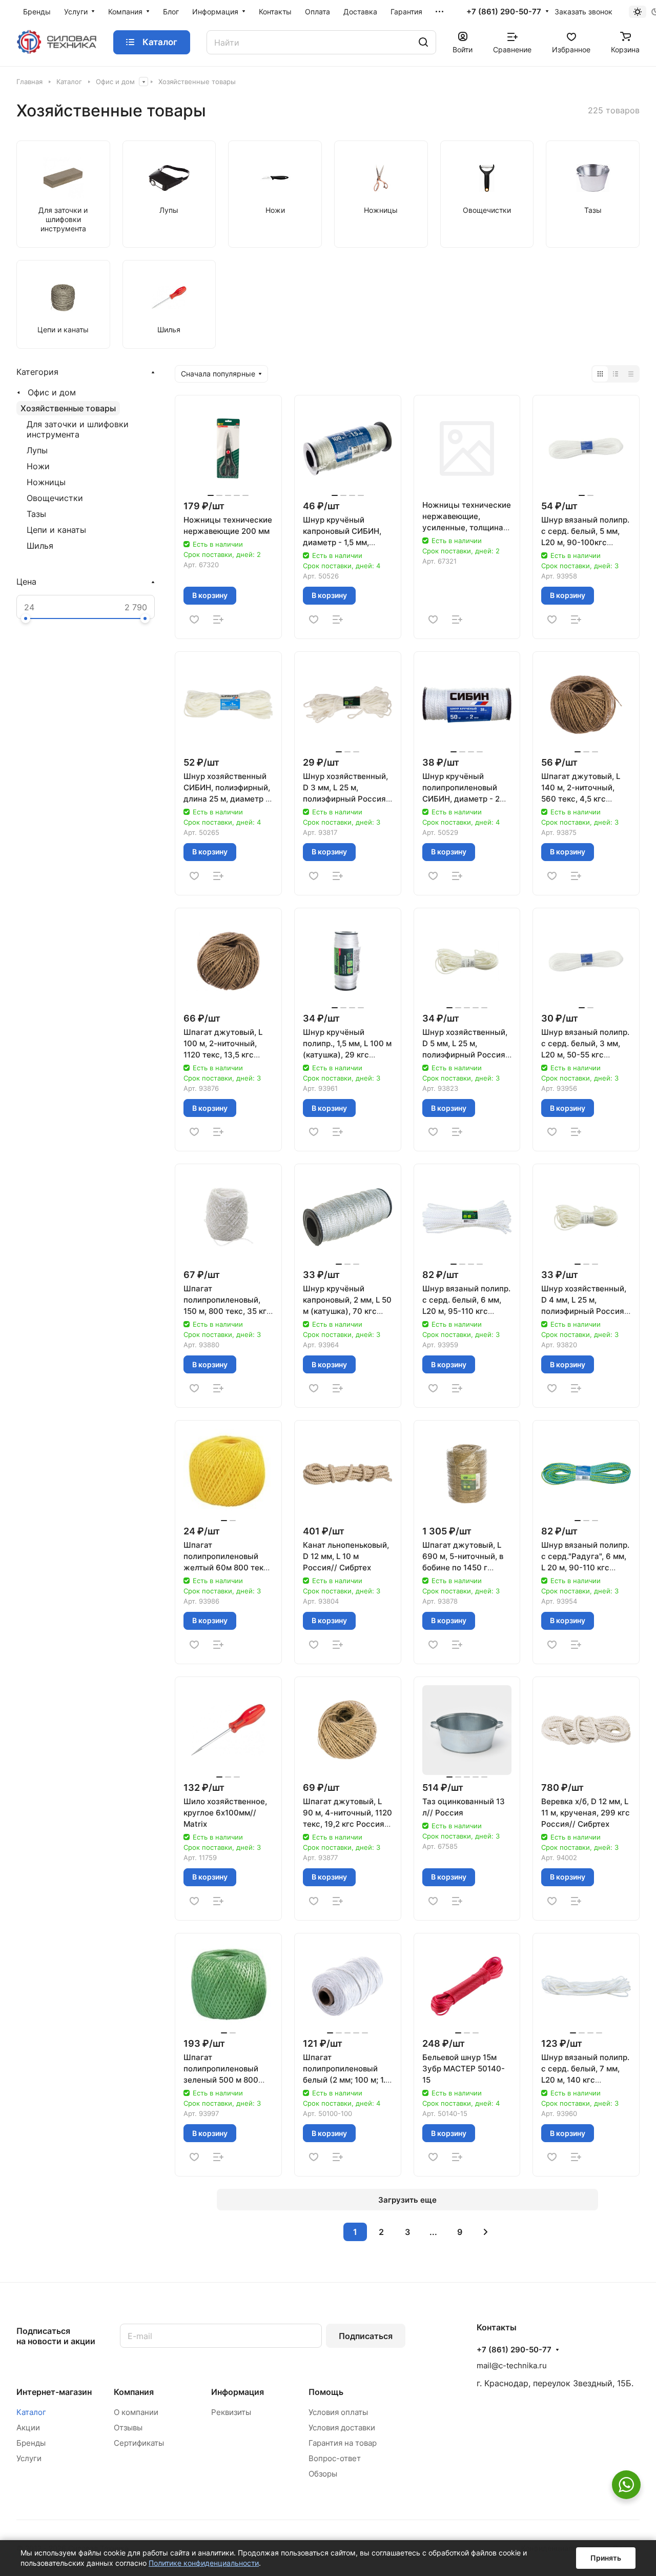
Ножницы (46, 482)
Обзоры (323, 2474)
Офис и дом (52, 392)
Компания (134, 2392)
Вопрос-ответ (335, 2458)
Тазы (36, 514)
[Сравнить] (218, 620)
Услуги (29, 2458)
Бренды (31, 2443)
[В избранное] (194, 620)
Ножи (38, 466)
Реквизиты (231, 2412)
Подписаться (366, 2336)
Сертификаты (139, 2443)
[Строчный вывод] (616, 374)
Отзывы (128, 2428)
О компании (136, 2412)
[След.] (486, 2232)
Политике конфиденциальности (204, 2563)
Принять (606, 2558)
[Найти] (423, 42)
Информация (238, 2392)
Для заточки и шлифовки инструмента (78, 429)
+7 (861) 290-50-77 (504, 12)
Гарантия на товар (343, 2443)
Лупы (37, 450)
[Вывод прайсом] (631, 374)
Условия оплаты (338, 2412)
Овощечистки (55, 498)
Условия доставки (342, 2428)
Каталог (31, 2412)
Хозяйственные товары (68, 408)
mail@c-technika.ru (512, 2365)
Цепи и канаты (56, 530)
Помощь (326, 2392)
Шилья (40, 546)
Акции (28, 2428)
